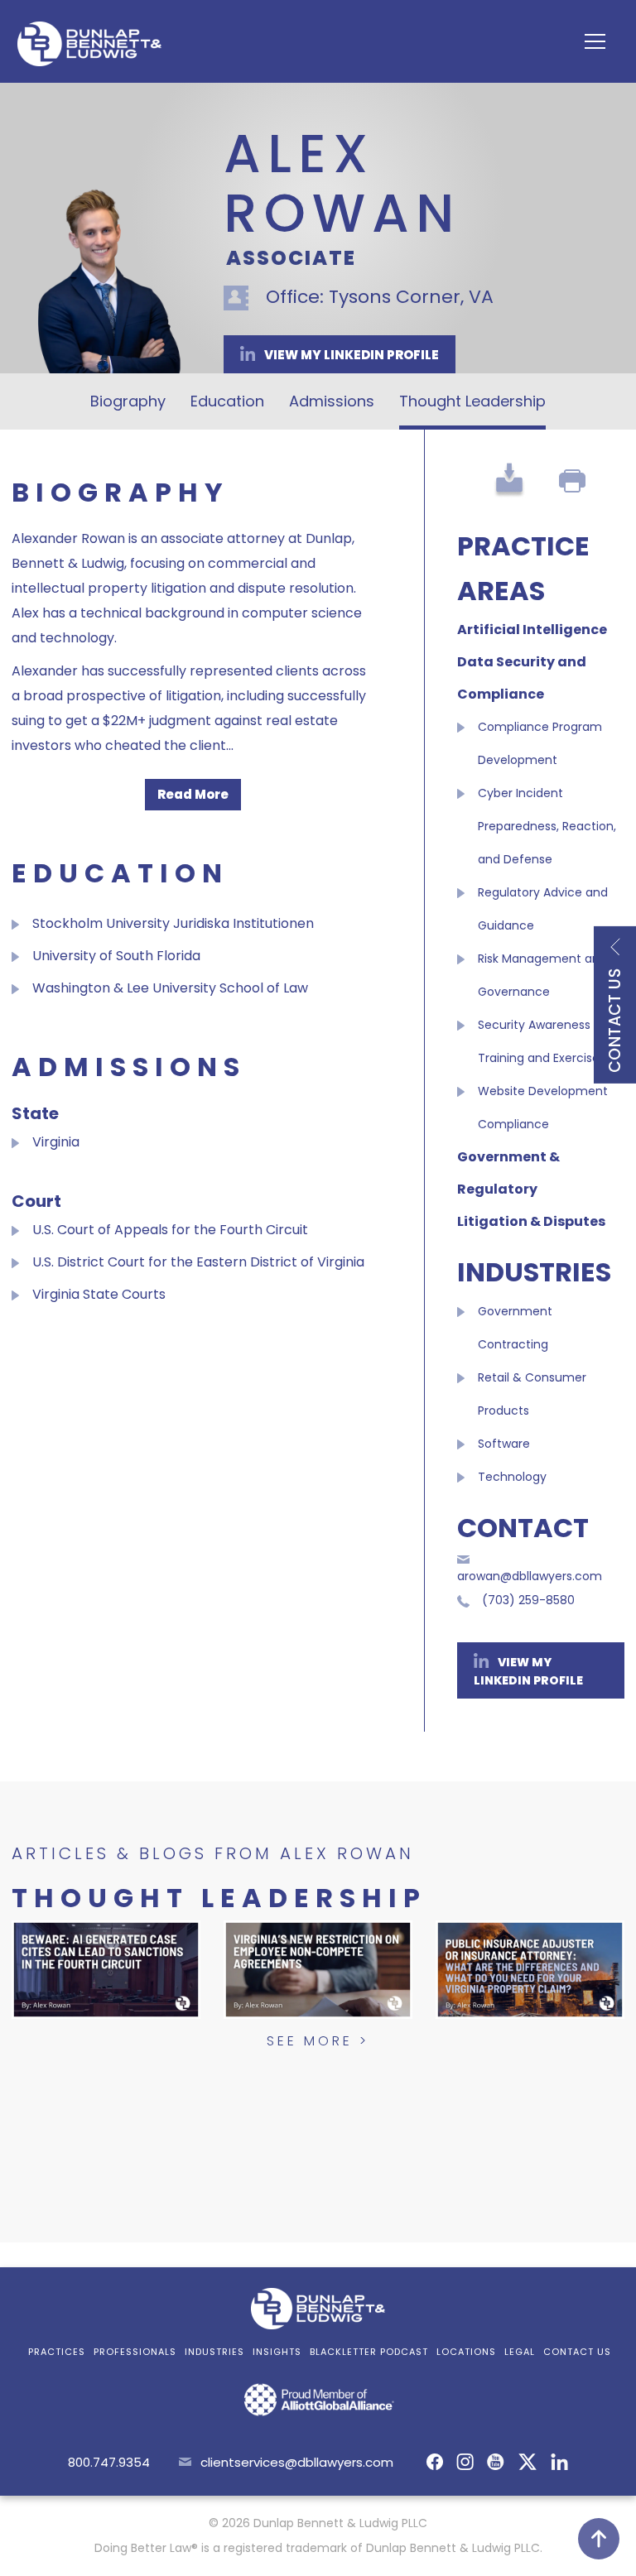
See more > (318, 2041)
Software (504, 1444)
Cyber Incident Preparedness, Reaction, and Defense (547, 826)
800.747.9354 (109, 2462)
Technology (512, 1477)
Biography (128, 401)
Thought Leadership (472, 401)
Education (227, 401)
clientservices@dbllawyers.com (297, 2462)
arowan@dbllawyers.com (530, 1576)
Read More (193, 794)
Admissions (332, 401)
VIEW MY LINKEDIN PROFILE (350, 355)
